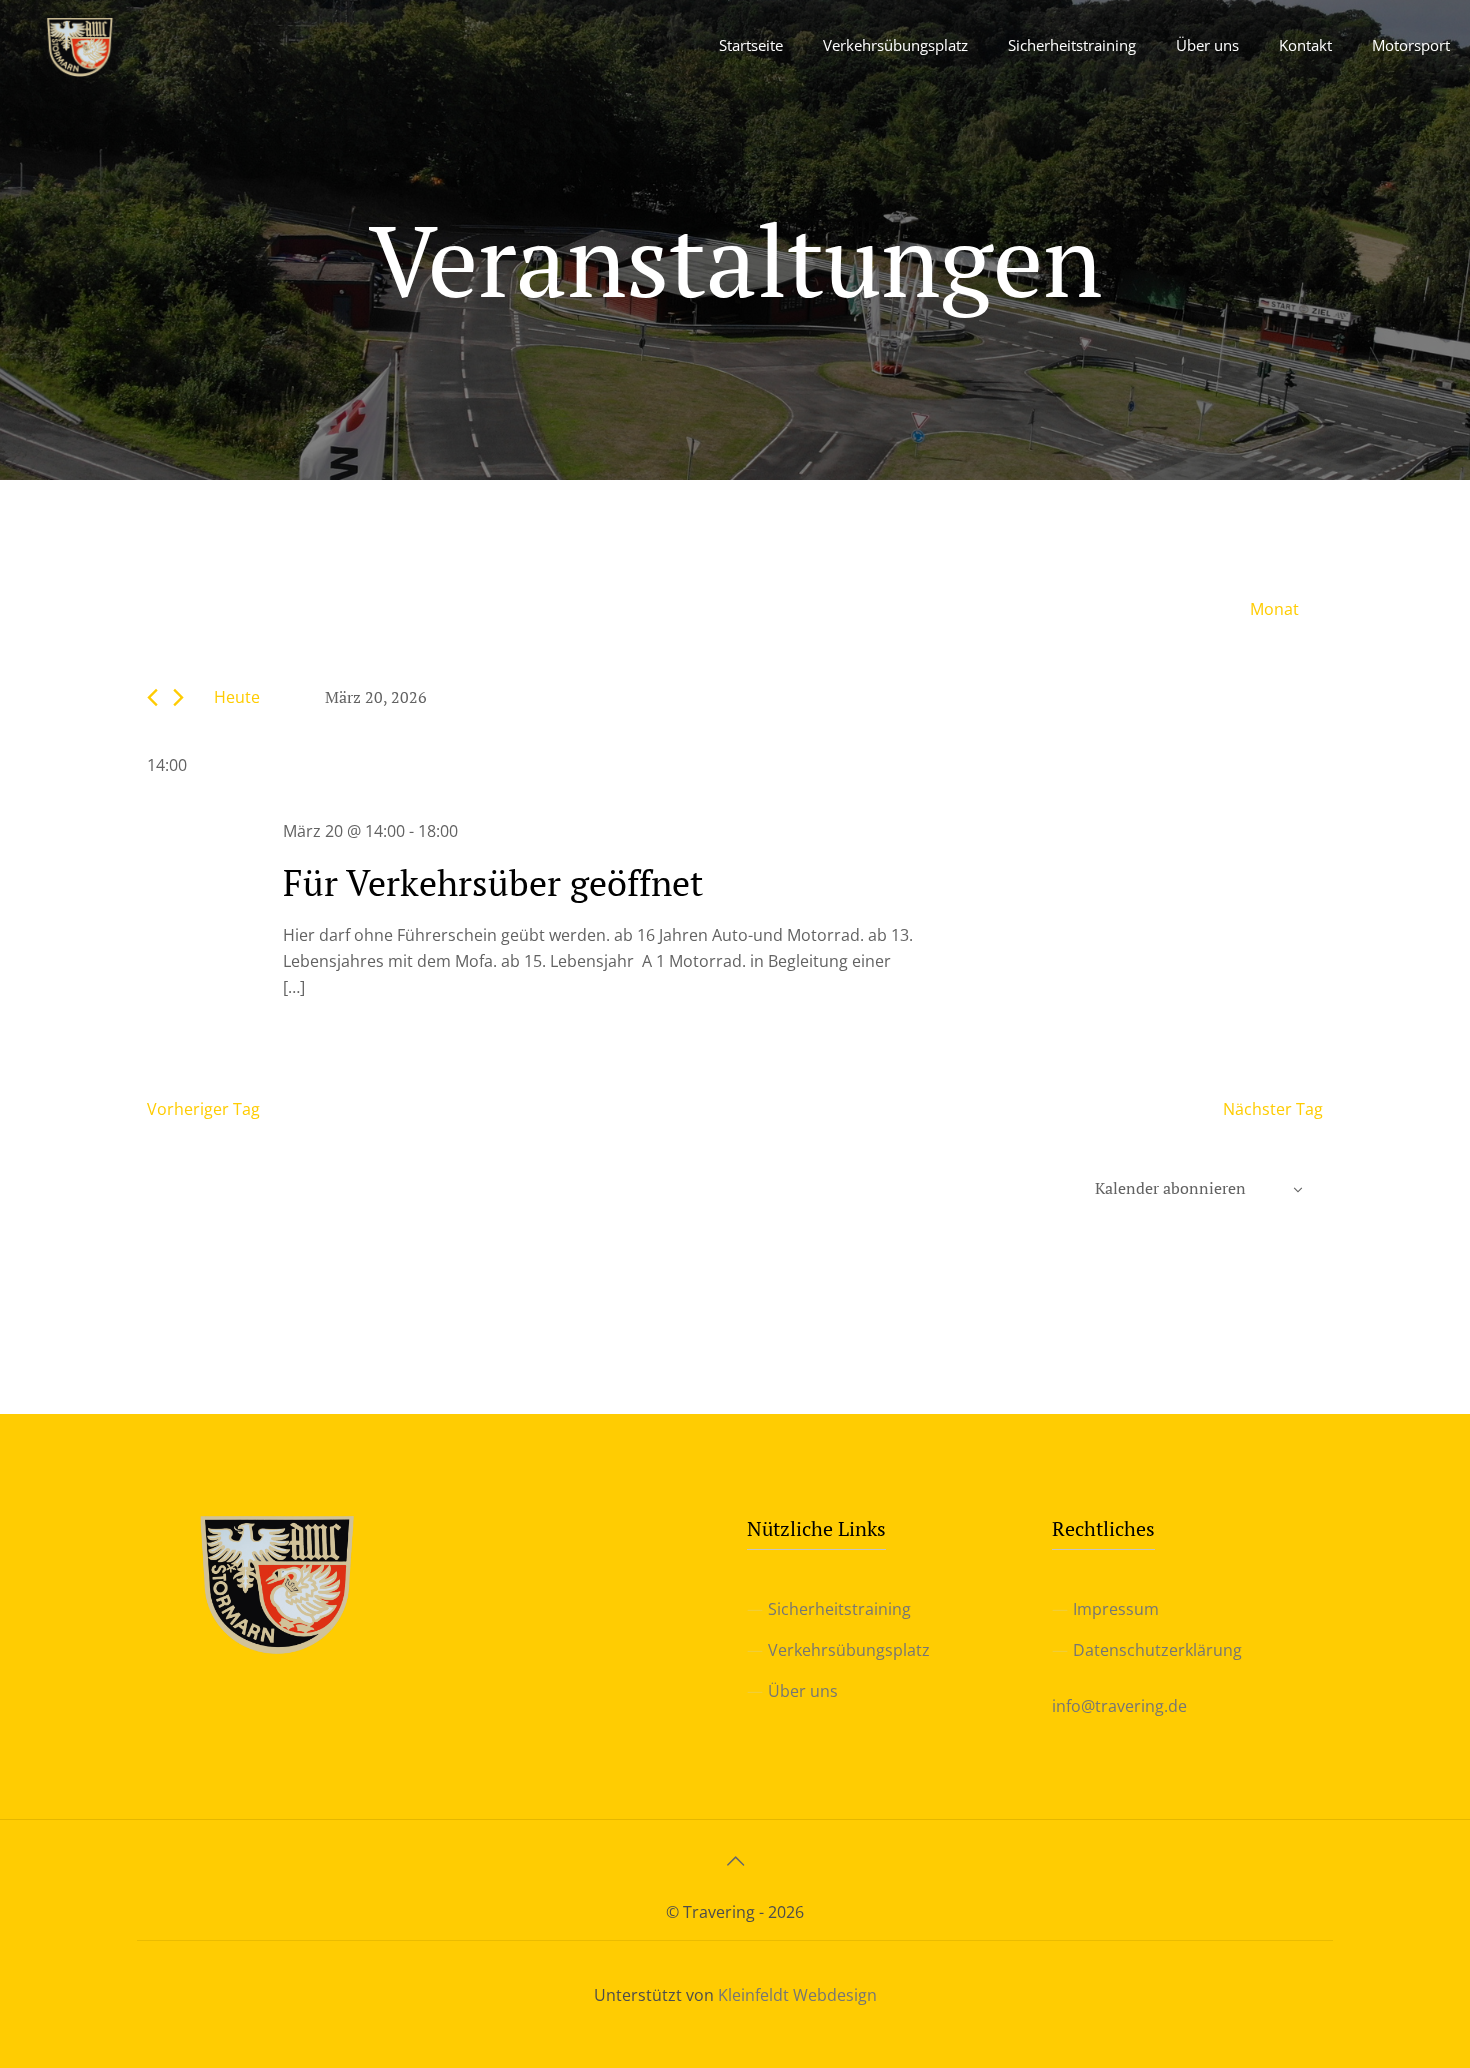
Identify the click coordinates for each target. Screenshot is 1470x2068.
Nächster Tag (1273, 1109)
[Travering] (80, 45)
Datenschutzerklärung (1157, 1650)
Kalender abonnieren (1170, 1188)
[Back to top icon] (735, 1861)
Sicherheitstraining (839, 1609)
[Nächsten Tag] (178, 697)
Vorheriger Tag (203, 1109)
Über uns (803, 1691)
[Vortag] (152, 697)
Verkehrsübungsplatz (849, 1650)
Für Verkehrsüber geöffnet (493, 882)
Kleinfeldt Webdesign (797, 1995)
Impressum (1116, 1609)
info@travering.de (1119, 1706)
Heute (237, 697)
